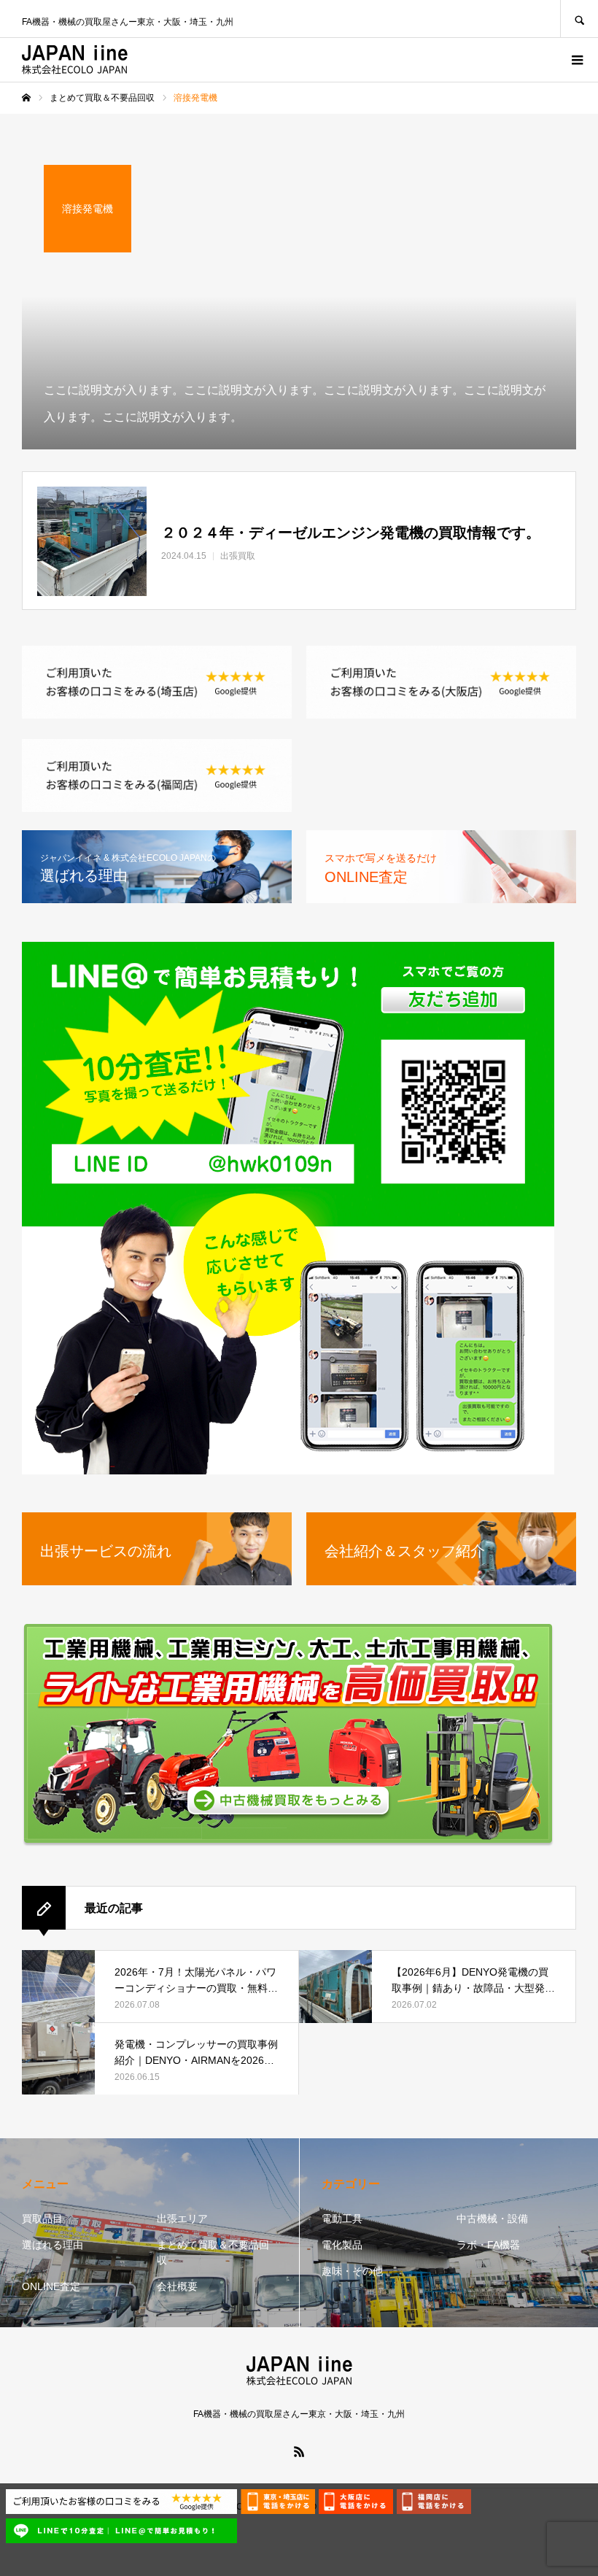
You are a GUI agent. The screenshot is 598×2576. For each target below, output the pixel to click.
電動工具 (342, 2219)
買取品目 (42, 2219)
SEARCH (579, 19)
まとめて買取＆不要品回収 (213, 2252)
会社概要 (177, 2286)
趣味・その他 (352, 2271)
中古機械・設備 (492, 2219)
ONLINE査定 (51, 2286)
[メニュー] (576, 60)
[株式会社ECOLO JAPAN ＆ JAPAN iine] (75, 60)
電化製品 (342, 2245)
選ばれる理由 (53, 2245)
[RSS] (299, 2451)
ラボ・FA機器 (488, 2245)
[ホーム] (26, 98)
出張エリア (182, 2219)
